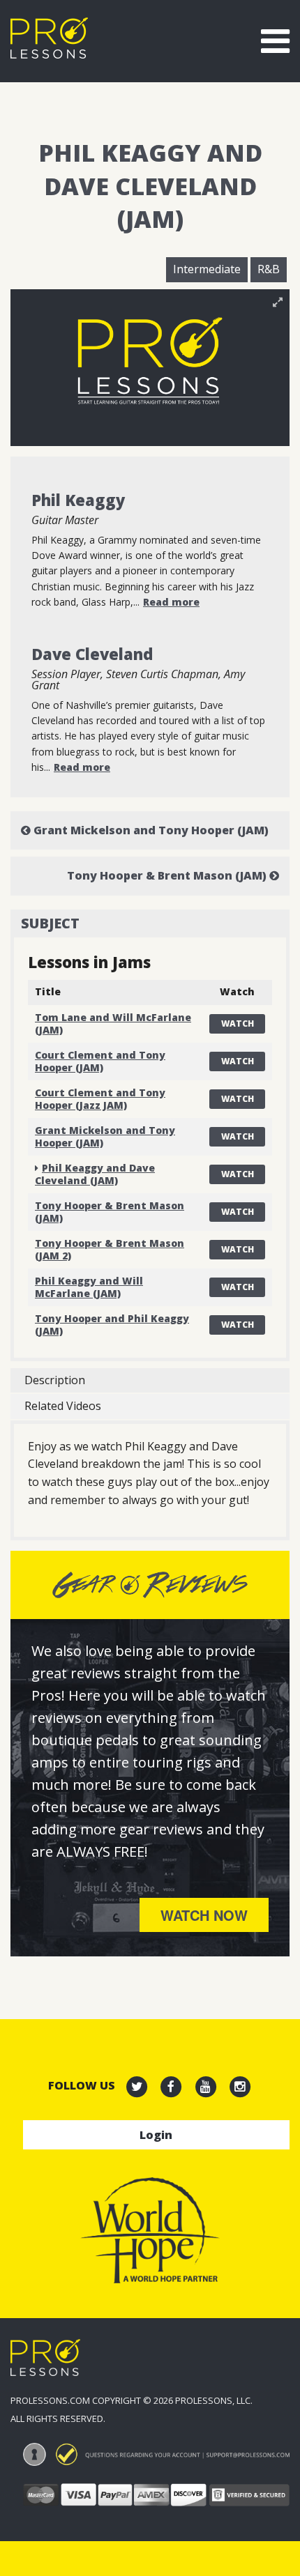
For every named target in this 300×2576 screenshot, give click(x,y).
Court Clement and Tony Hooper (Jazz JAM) (100, 1099)
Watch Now (204, 1915)
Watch (238, 1024)
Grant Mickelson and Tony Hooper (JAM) (150, 830)
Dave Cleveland (92, 654)
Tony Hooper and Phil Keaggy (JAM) (112, 1325)
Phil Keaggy (78, 500)
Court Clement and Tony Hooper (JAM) (100, 1061)
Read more (171, 602)
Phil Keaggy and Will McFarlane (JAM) (89, 1287)
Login (156, 2135)
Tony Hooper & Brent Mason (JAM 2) (110, 1249)
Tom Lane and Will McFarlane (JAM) (113, 1024)
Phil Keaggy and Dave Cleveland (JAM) (95, 1174)
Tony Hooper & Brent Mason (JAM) (168, 875)
